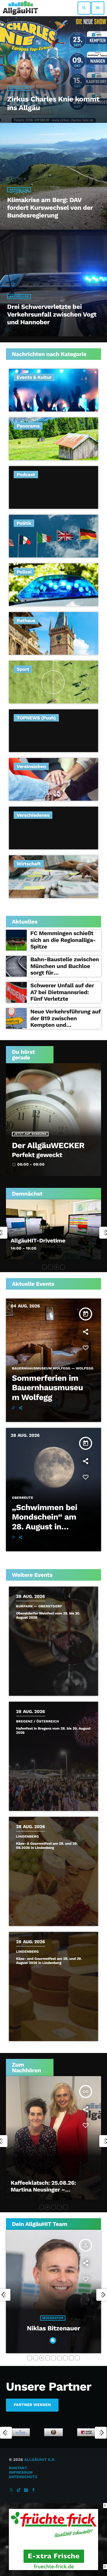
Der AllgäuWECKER (48, 1145)
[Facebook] (34, 2490)
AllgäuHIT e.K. (40, 2460)
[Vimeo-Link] (20, 8)
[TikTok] (19, 2490)
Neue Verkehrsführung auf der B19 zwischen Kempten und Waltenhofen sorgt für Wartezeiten (66, 1025)
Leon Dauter (53, 2328)
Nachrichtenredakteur (53, 2318)
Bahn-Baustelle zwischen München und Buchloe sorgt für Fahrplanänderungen (65, 969)
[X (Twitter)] (11, 2490)
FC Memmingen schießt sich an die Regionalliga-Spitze (63, 940)
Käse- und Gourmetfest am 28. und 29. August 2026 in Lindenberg (49, 1961)
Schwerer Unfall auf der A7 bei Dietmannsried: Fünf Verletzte (62, 992)
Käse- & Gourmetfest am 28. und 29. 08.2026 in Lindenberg (47, 1846)
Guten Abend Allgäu (37, 1241)
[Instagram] (26, 2490)
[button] (45, 1267)
